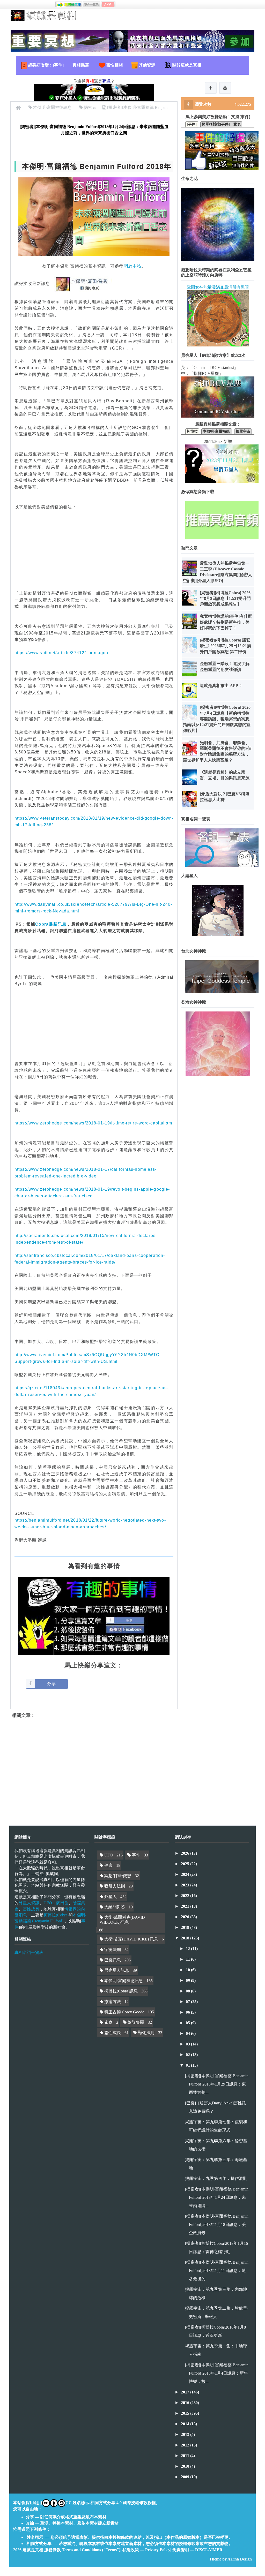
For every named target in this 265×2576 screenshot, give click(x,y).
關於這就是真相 (187, 65)
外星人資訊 (29, 1903)
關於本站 (132, 266)
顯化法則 (146, 2033)
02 (188, 2055)
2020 (186, 1917)
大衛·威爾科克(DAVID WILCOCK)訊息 (122, 1920)
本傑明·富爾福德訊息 (124, 1981)
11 (188, 1959)
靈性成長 (31, 1909)
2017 (186, 2392)
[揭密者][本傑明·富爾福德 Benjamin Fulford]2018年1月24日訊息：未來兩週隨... (217, 2197)
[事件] (192, 124)
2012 (186, 2445)
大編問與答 (115, 1907)
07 (188, 2002)
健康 (108, 1865)
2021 (186, 1906)
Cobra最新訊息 (51, 924)
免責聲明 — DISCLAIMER (197, 2550)
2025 (186, 1864)
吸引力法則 (115, 1886)
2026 (186, 1853)
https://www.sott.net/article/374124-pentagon (61, 653)
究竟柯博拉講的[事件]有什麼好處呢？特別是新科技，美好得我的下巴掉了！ (226, 622)
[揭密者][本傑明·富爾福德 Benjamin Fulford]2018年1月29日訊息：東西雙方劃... (217, 2084)
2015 (186, 2413)
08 (188, 1991)
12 (188, 1949)
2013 (186, 2434)
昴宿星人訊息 (117, 1970)
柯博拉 (192, 431)
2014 (186, 2424)
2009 (186, 2477)
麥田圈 (62, 1903)
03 (188, 2044)
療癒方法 (113, 2002)
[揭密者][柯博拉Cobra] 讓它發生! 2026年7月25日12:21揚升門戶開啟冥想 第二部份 (225, 646)
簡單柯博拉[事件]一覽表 (221, 124)
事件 (136, 1855)
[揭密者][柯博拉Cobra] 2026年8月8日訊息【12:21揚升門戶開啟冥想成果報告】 (225, 599)
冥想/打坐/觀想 (118, 1876)
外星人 (111, 1897)
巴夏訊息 (113, 1960)
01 (188, 2065)
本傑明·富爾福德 (217, 431)
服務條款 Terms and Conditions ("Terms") (82, 2550)
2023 (186, 1885)
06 (188, 2012)
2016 (186, 2403)
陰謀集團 (136, 2022)
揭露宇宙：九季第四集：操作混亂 (216, 2178)
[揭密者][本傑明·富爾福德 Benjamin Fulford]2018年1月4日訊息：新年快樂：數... (217, 2373)
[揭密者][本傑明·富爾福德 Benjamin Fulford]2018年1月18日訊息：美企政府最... (217, 2224)
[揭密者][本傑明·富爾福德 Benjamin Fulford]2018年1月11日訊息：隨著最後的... (217, 2271)
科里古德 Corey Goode (124, 2012)
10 (188, 1970)
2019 (186, 1927)
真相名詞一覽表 (29, 1952)
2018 (186, 1938)
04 (188, 2033)
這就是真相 (33, 2550)
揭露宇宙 (243, 431)
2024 (186, 1874)
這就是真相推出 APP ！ (221, 686)
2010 (186, 2466)
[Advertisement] (94, 556)
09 (188, 1980)
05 (188, 2023)
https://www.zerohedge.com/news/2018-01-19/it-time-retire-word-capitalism (93, 1123)
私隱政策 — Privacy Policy (146, 2550)
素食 (108, 2022)
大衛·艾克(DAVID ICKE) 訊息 (131, 1939)
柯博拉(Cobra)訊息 (121, 1991)
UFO (48, 1903)
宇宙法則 (113, 1950)
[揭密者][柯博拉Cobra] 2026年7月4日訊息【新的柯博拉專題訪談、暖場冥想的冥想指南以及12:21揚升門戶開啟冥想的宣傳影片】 (217, 719)
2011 (186, 2456)
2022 (186, 1896)
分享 (51, 1684)
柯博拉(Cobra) (56, 1915)
